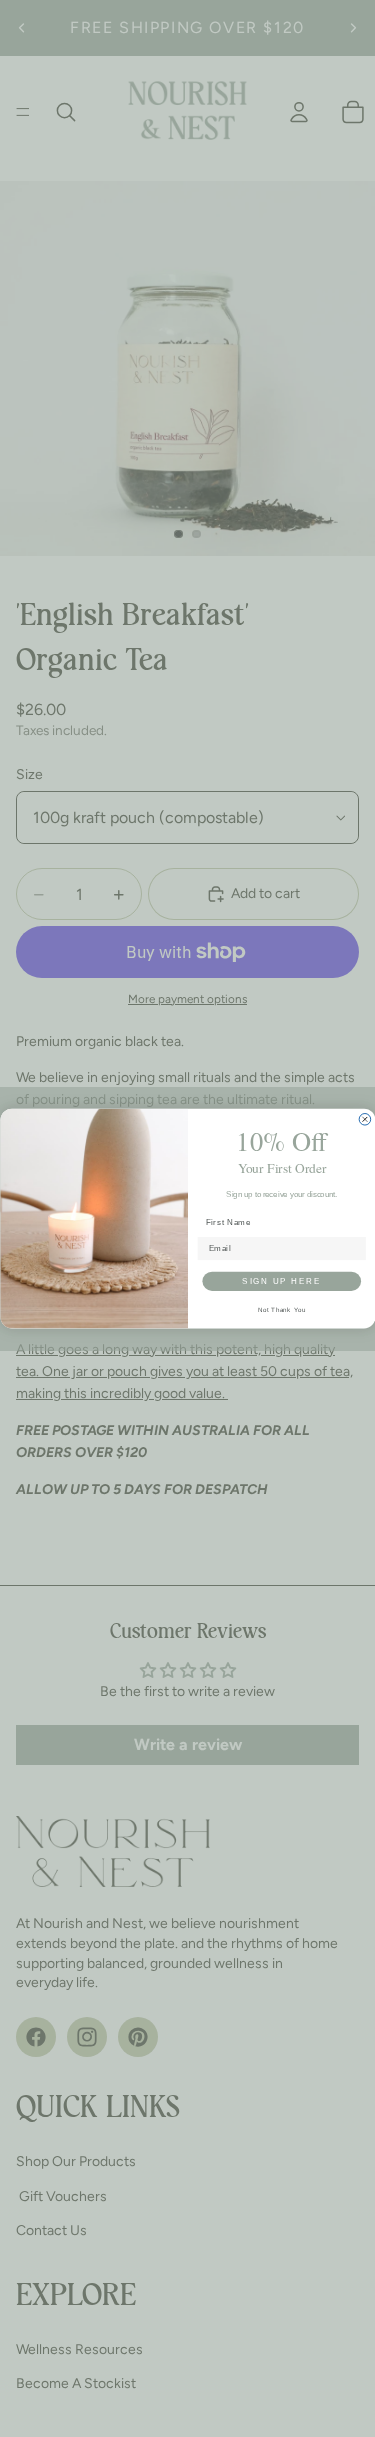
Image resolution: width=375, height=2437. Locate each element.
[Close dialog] (365, 1119)
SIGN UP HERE (281, 1281)
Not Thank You (281, 1309)
